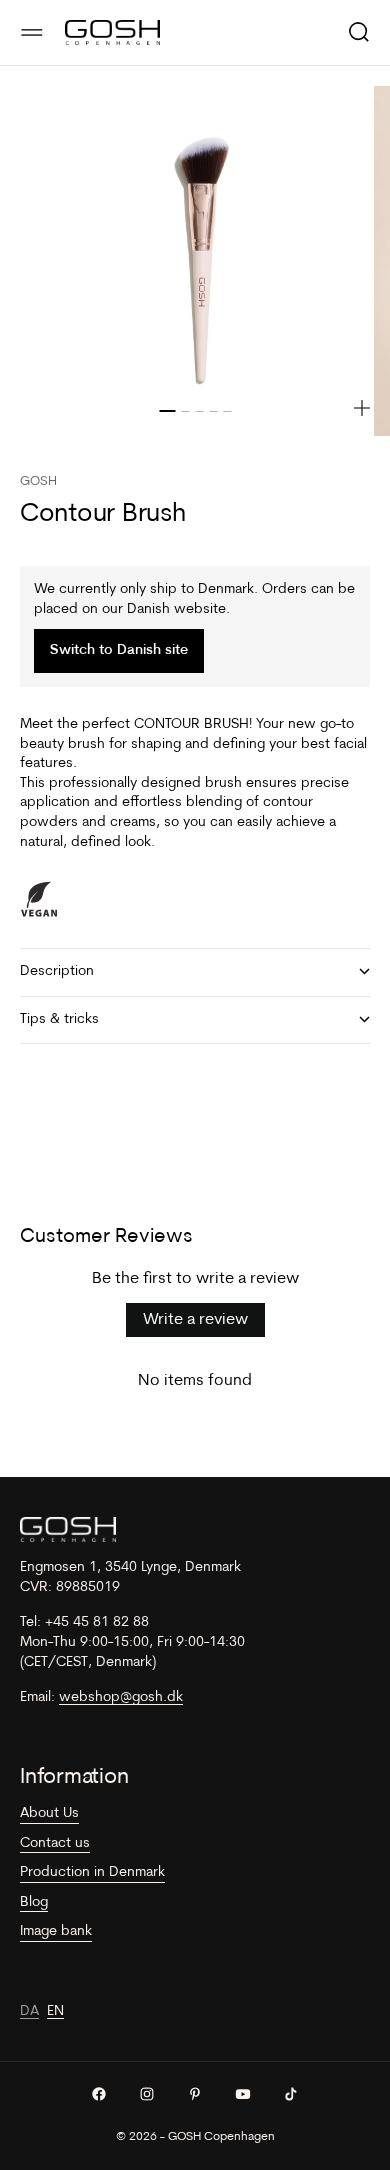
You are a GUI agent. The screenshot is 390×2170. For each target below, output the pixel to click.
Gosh (38, 481)
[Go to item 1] (167, 411)
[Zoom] (362, 408)
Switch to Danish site (119, 650)
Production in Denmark (92, 1872)
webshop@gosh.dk (121, 1697)
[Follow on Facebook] (99, 2094)
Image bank (56, 1931)
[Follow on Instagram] (147, 2094)
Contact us (55, 1843)
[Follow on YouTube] (243, 2094)
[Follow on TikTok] (291, 2094)
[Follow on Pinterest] (195, 2094)
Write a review (195, 1320)
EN (55, 2011)
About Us (49, 1813)
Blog (34, 1902)
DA (29, 2011)
